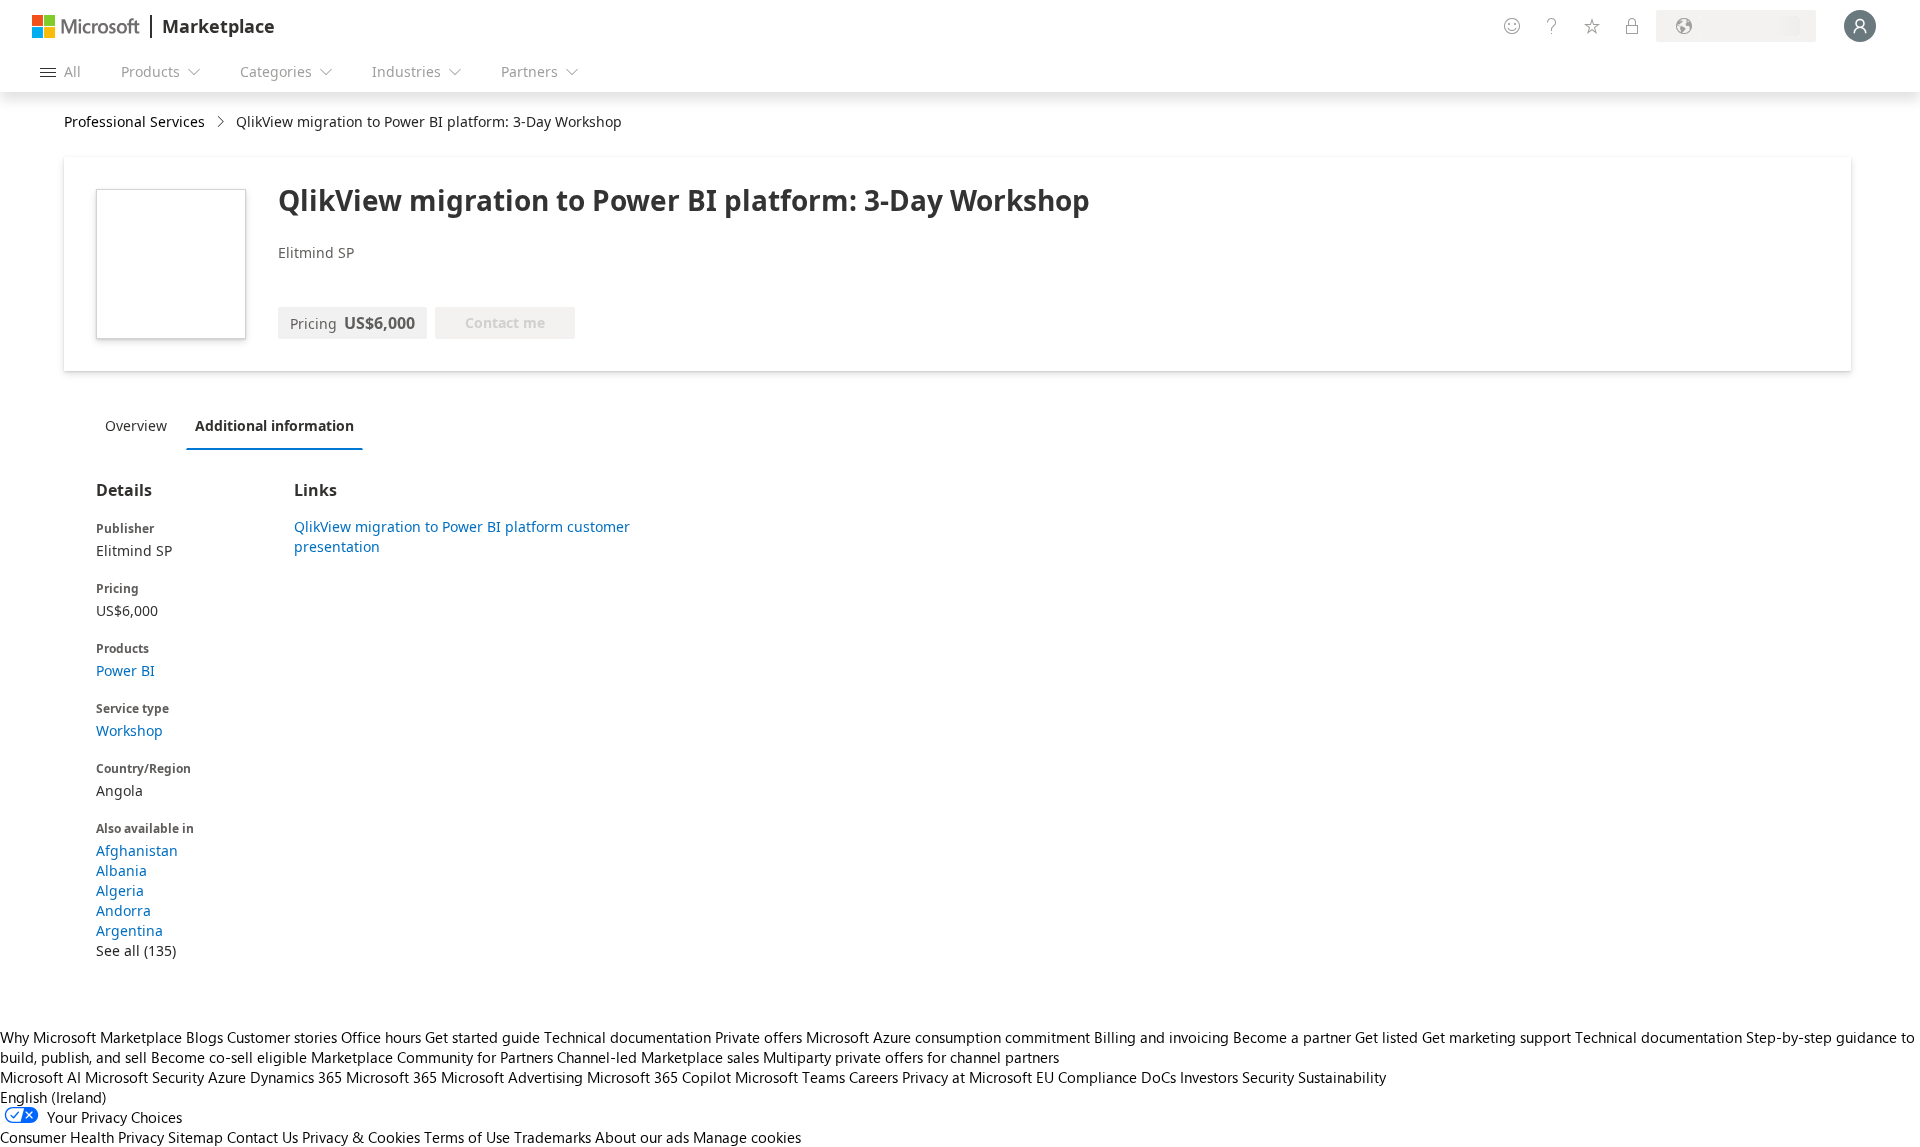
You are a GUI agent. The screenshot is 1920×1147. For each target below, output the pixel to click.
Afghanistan (137, 850)
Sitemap (195, 1137)
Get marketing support (1496, 1037)
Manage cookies (747, 1137)
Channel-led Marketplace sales (658, 1057)
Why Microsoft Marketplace (91, 1037)
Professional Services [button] (134, 121)
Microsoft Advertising (512, 1077)
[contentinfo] (222, 122)
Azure (227, 1077)
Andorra (123, 910)
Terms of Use (467, 1137)
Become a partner (1292, 1037)
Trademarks (552, 1137)
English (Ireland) (53, 1097)
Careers (873, 1077)
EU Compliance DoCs (1106, 1077)
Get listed (1386, 1037)
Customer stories (282, 1037)
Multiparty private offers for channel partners (911, 1057)
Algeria (120, 890)
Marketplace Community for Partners (432, 1057)
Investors (1209, 1077)
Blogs (204, 1037)
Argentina (129, 930)
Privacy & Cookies (361, 1137)
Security (1268, 1077)
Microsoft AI (40, 1077)
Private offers (758, 1037)
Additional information (274, 425)
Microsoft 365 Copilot (659, 1077)
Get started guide (482, 1037)
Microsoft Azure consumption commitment (950, 1037)
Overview (136, 425)
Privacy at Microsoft (967, 1077)
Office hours (381, 1037)
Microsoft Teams (790, 1077)
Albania (121, 870)
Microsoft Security (144, 1077)
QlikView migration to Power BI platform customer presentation (462, 536)
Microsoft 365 (391, 1077)
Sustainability (1342, 1077)
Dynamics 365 (296, 1077)
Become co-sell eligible (229, 1057)
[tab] (141, 425)
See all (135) (136, 950)
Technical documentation (627, 1037)
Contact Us (262, 1137)
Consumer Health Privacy (82, 1137)
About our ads (642, 1137)
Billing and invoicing (1161, 1037)
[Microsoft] (86, 26)
